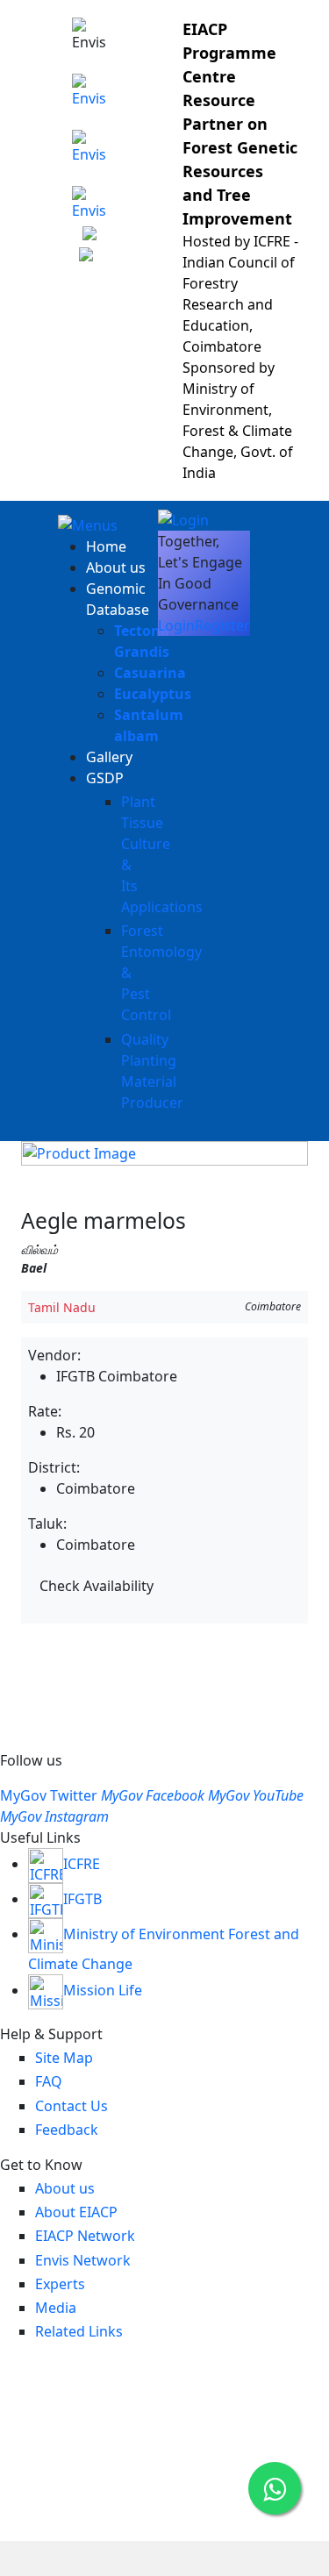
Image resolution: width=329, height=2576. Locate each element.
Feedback (67, 2130)
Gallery (109, 757)
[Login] (183, 518)
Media (56, 2308)
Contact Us (72, 2106)
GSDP (105, 778)
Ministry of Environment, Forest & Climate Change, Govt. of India (238, 431)
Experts (60, 2284)
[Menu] (88, 524)
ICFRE (82, 1864)
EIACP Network (85, 2236)
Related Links (79, 2331)
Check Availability (97, 1586)
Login (176, 625)
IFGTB (82, 1899)
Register (222, 625)
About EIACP (76, 2212)
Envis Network (83, 2260)
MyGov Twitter (49, 1795)
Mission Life (103, 1990)
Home (106, 546)
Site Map (64, 2058)
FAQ (49, 2081)
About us (116, 567)
